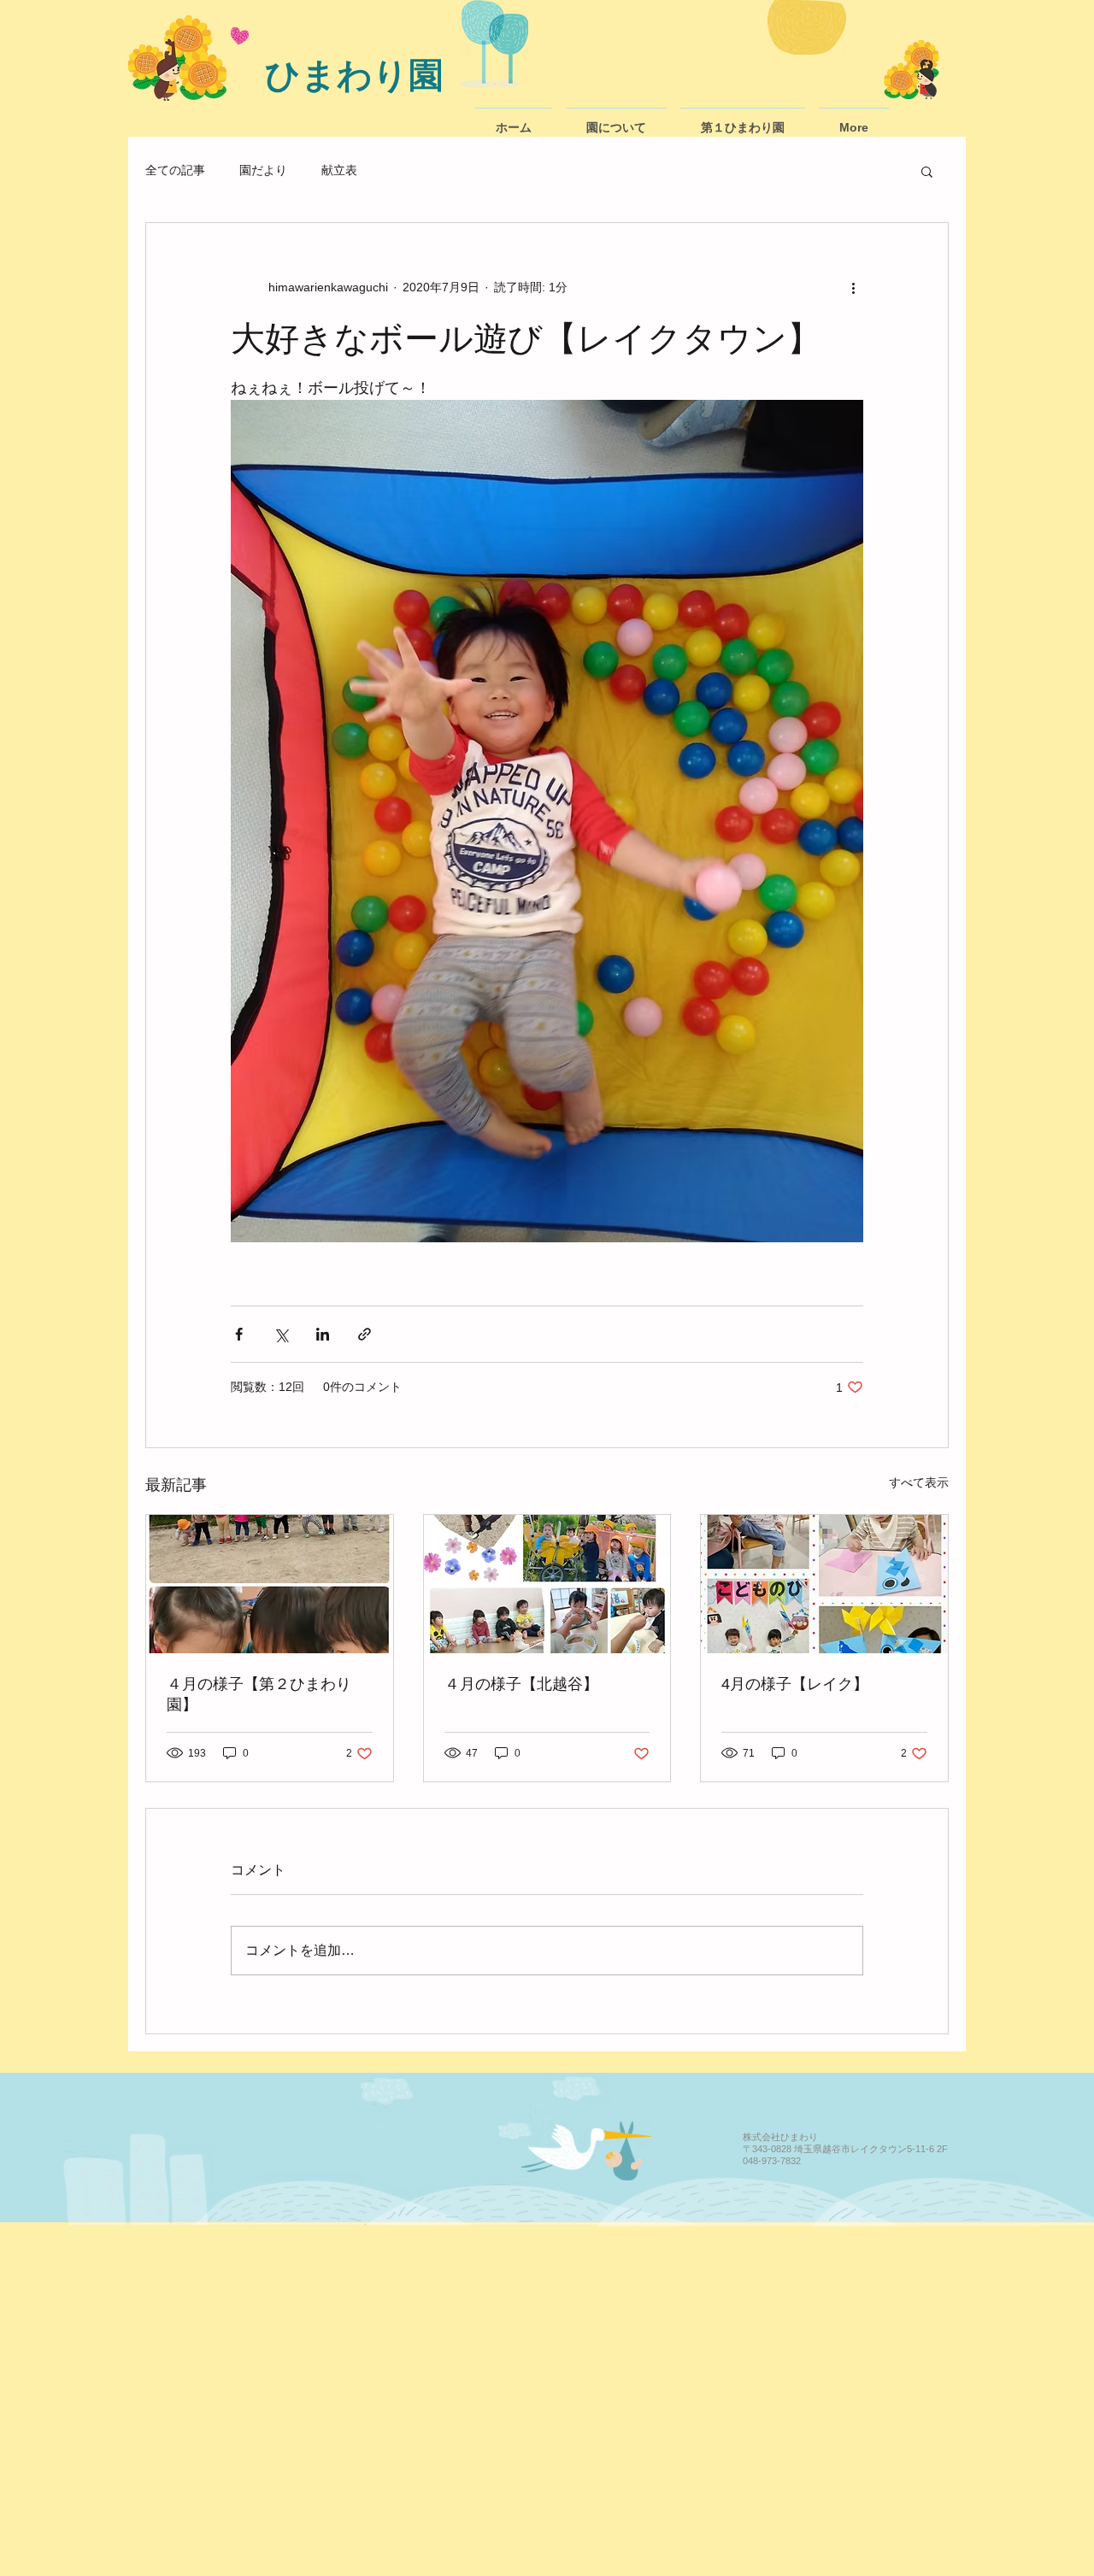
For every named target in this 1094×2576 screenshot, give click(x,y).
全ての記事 (175, 170)
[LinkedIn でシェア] (323, 1334)
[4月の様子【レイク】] (824, 1584)
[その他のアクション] (853, 288)
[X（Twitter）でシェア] (281, 1334)
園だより (263, 170)
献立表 (339, 170)
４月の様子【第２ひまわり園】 (259, 1694)
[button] (927, 171)
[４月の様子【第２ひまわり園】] (270, 1584)
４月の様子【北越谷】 (521, 1684)
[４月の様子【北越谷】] (547, 1584)
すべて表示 (919, 1482)
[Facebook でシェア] (239, 1334)
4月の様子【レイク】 (795, 1684)
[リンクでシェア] (365, 1334)
